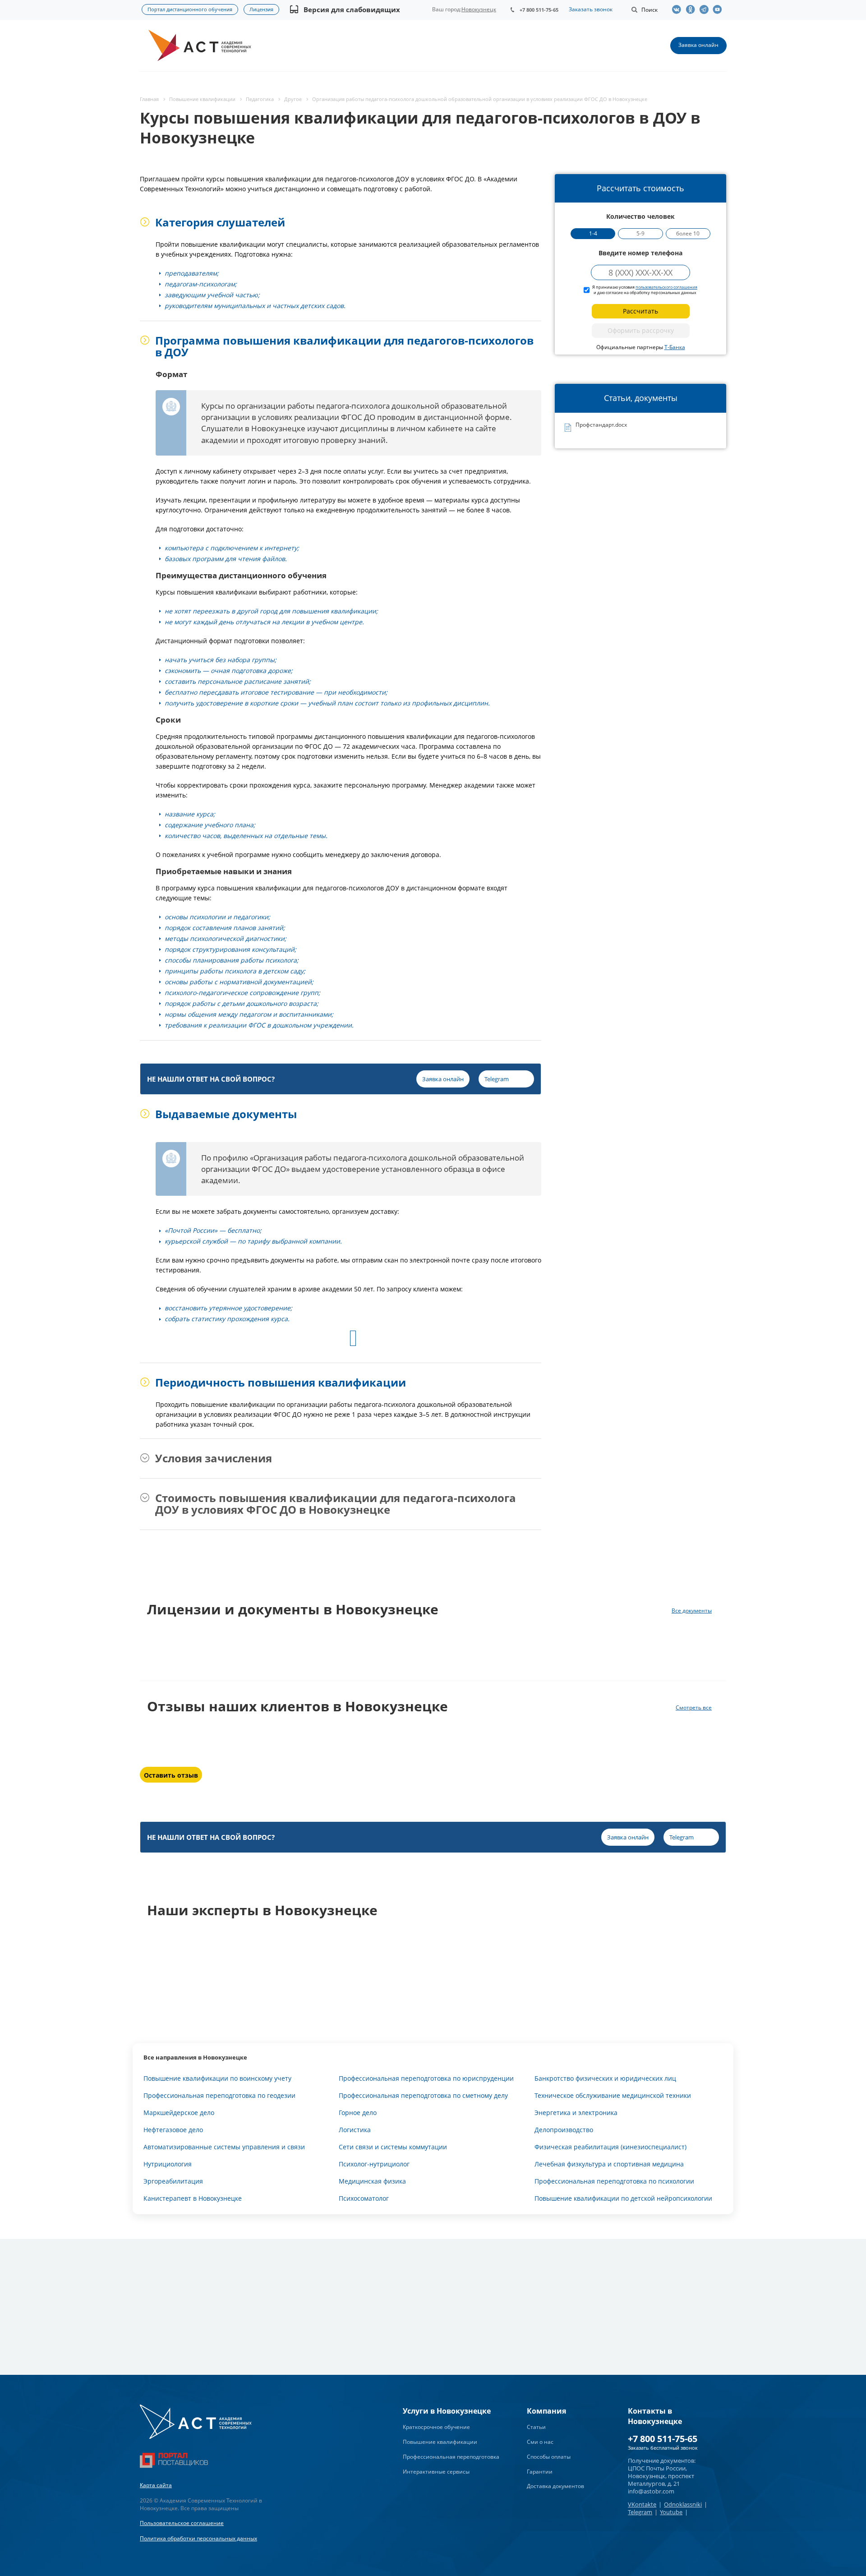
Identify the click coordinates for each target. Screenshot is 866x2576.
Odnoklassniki (683, 2504)
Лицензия (261, 9)
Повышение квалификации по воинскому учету (217, 2078)
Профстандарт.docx (601, 425)
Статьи (536, 2427)
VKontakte (642, 2504)
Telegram (640, 2512)
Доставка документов (555, 2486)
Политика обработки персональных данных (198, 2538)
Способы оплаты (549, 2457)
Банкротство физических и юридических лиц (605, 2078)
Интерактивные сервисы (436, 2472)
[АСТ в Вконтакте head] (679, 9)
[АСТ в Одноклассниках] (692, 9)
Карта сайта (156, 2485)
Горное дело (358, 2113)
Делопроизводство (564, 2130)
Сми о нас (540, 2442)
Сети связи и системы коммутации (393, 2147)
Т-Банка (675, 347)
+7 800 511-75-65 (539, 10)
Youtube (671, 2512)
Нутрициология (168, 2164)
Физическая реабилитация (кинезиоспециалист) (610, 2147)
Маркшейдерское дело (179, 2113)
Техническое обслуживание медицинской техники (613, 2095)
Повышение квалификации (440, 2442)
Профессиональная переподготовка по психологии (614, 2181)
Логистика (355, 2130)
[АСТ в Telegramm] (706, 9)
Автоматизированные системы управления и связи (224, 2147)
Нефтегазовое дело (173, 2130)
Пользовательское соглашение (182, 2523)
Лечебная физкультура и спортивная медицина (609, 2164)
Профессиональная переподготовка (451, 2457)
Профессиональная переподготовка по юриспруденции (426, 2078)
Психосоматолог (364, 2198)
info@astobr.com (651, 2491)
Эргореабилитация (173, 2181)
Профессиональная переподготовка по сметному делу (423, 2095)
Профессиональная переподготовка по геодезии (219, 2095)
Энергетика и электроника (576, 2113)
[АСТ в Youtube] (719, 9)
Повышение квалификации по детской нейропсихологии (623, 2198)
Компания (546, 2411)
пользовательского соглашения (666, 287)
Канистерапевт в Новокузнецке (193, 2198)
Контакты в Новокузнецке (655, 2416)
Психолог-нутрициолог (374, 2164)
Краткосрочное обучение (436, 2427)
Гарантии (540, 2472)
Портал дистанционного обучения (190, 9)
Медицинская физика (372, 2181)
